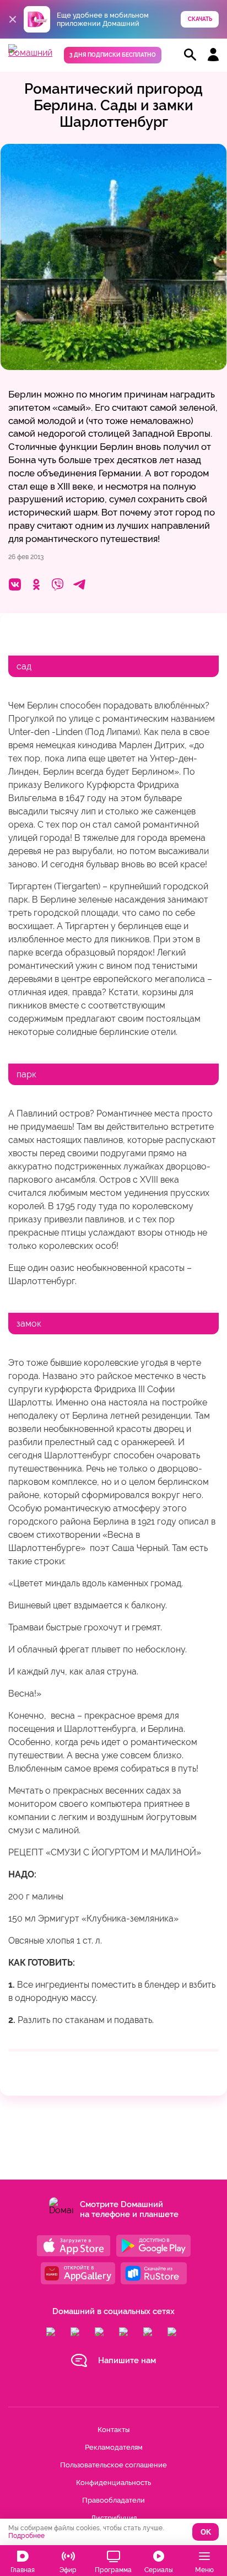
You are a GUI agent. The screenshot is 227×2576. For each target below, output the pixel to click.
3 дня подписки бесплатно (113, 55)
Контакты (113, 2430)
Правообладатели (113, 2500)
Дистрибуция (114, 2518)
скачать (200, 19)
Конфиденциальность (113, 2483)
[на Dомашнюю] (30, 53)
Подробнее (26, 2536)
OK (206, 2532)
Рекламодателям (114, 2447)
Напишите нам (127, 2360)
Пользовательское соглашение (113, 2465)
